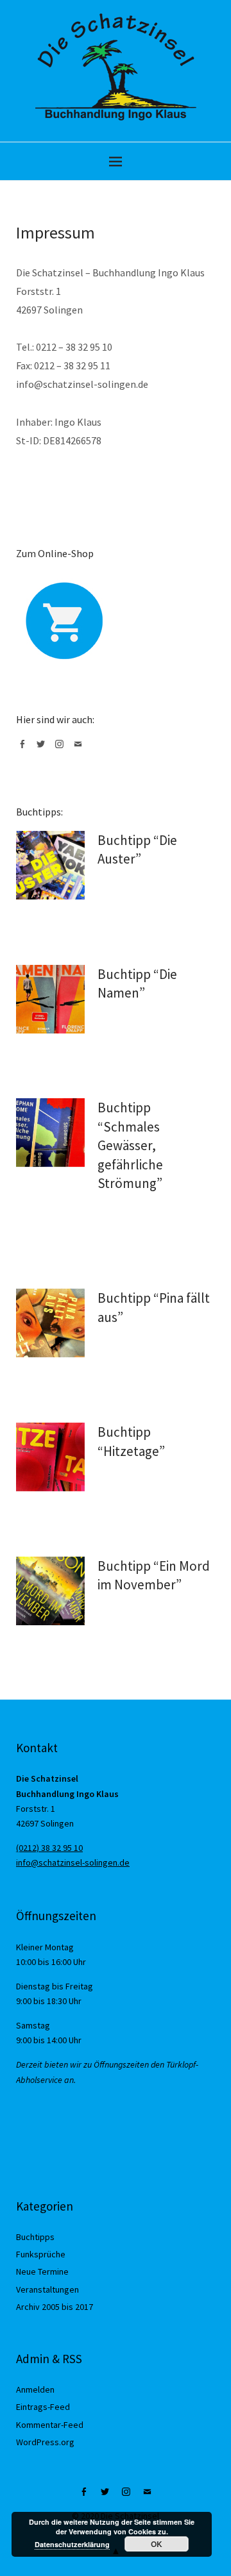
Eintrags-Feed (43, 2407)
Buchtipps (35, 2237)
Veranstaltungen (47, 2289)
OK (157, 2544)
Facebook (24, 749)
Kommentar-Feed (50, 2425)
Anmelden (35, 2389)
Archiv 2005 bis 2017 (55, 2307)
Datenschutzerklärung (72, 2544)
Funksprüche (41, 2254)
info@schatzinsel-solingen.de (73, 1862)
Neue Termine (42, 2271)
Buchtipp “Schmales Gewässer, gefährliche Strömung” (130, 1145)
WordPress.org (45, 2442)
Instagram (62, 749)
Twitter (43, 749)
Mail (80, 749)
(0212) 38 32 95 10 (49, 1848)
